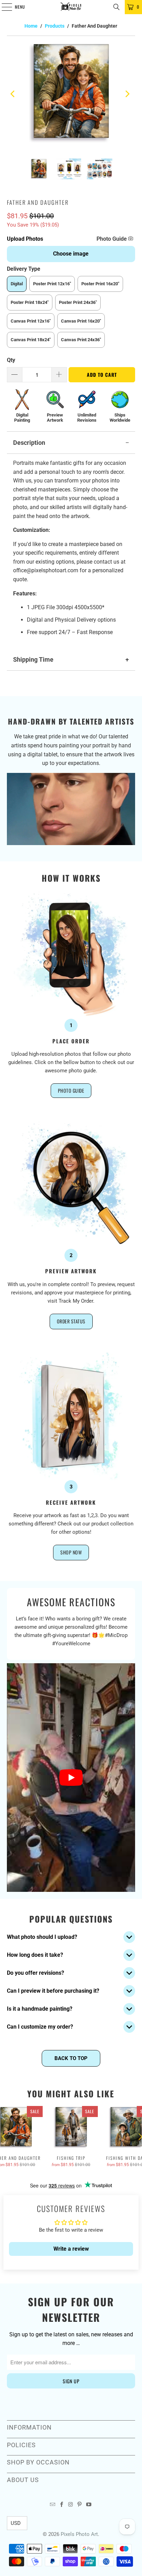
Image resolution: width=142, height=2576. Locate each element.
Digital (17, 284)
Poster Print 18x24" (30, 302)
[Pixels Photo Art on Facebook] (62, 2505)
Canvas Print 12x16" (31, 321)
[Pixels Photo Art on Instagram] (71, 2505)
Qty (11, 360)
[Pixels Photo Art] (71, 7)
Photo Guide (112, 239)
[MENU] (3, 7)
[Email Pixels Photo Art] (52, 2505)
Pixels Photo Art (79, 2534)
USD (16, 2523)
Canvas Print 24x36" (81, 340)
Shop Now (71, 1552)
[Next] (128, 94)
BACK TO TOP (71, 2058)
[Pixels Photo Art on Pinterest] (80, 2505)
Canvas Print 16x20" (81, 321)
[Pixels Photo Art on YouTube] (89, 2505)
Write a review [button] (71, 2249)
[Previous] (14, 94)
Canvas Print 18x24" (31, 340)
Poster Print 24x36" (78, 302)
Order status (71, 1321)
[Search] (116, 7)
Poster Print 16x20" (100, 284)
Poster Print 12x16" (52, 284)
